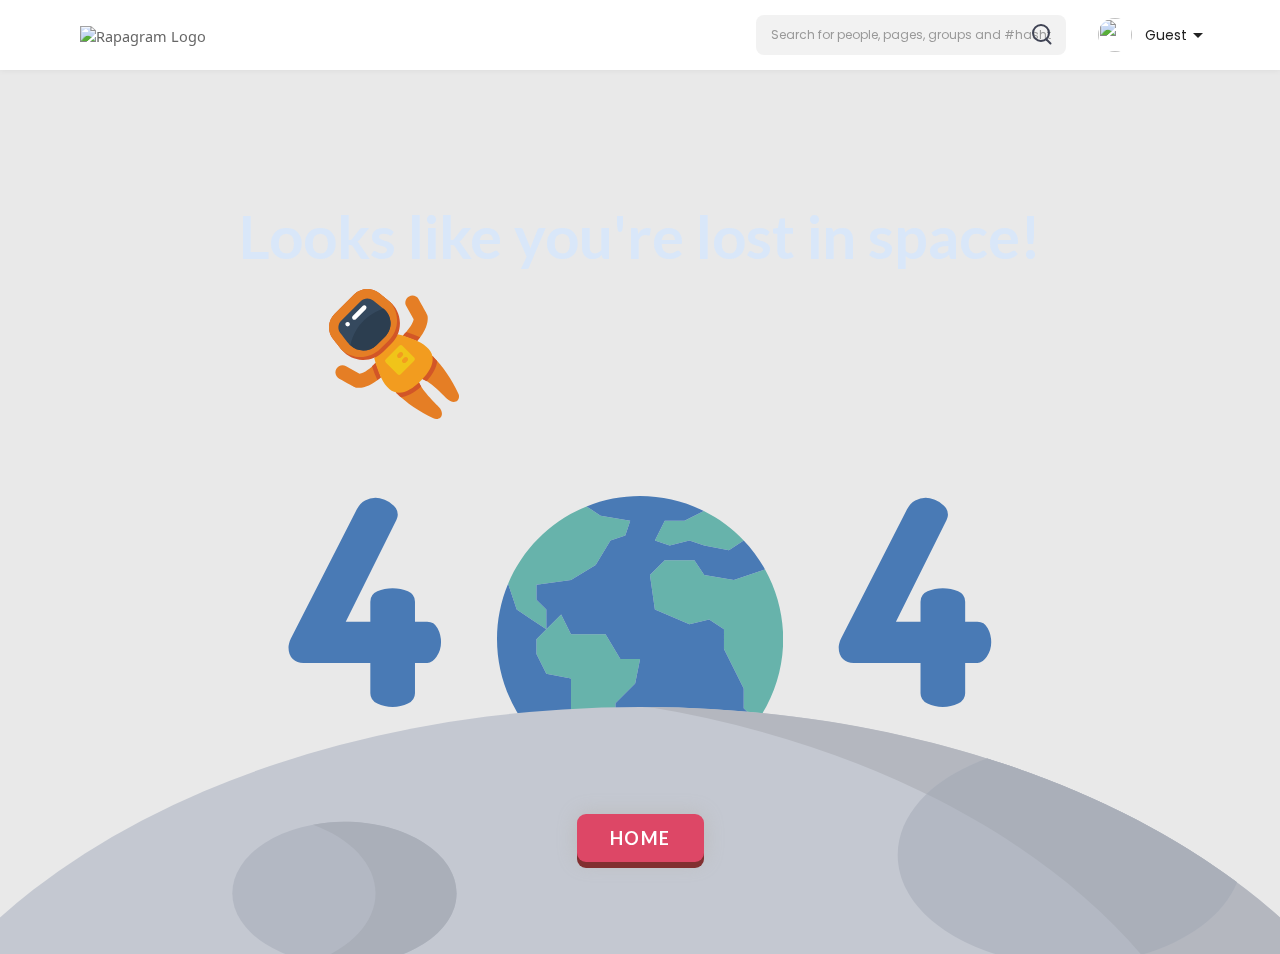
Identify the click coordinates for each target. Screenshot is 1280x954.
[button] (911, 35)
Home (640, 838)
